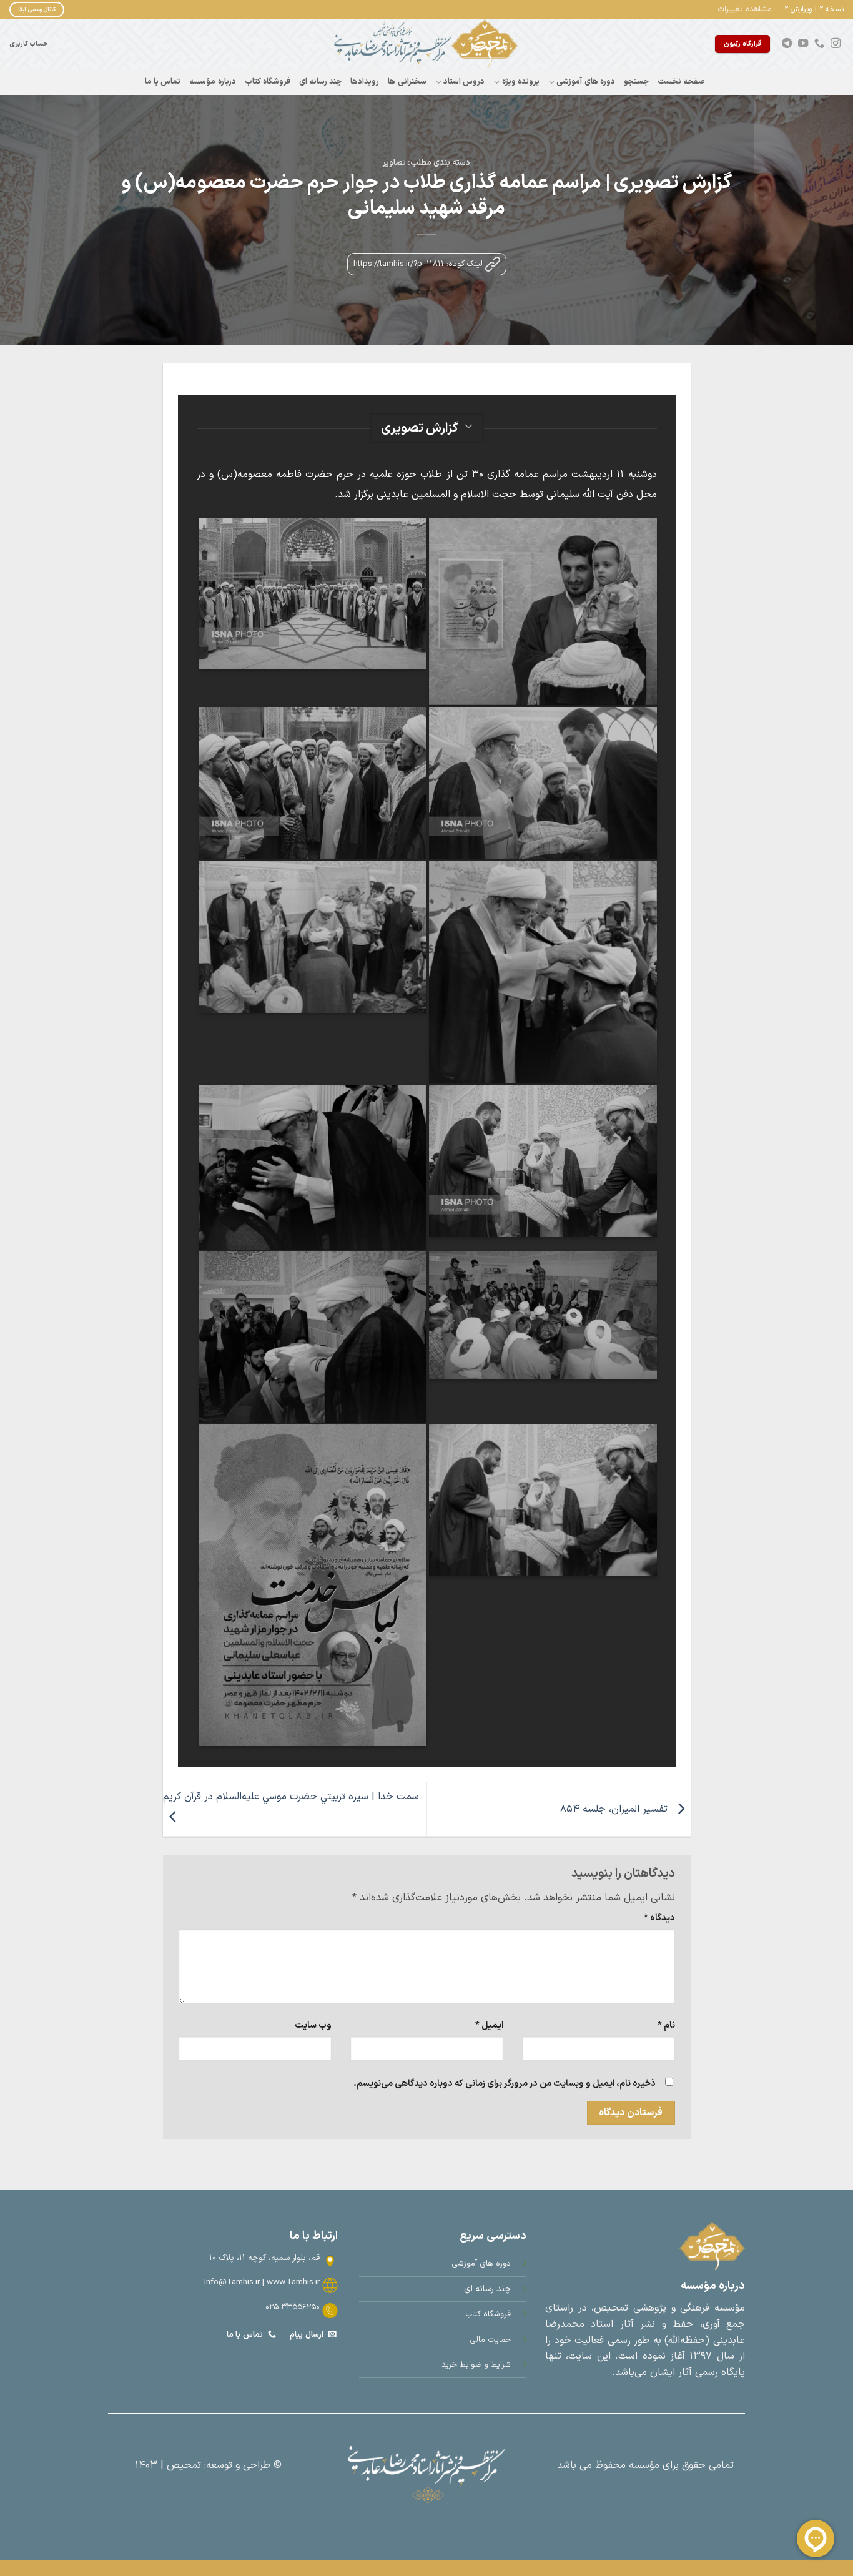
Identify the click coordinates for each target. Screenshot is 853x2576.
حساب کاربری (29, 44)
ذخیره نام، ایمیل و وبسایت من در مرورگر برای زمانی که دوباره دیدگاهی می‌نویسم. (505, 2084)
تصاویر (394, 163)
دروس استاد (464, 81)
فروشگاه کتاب (268, 81)
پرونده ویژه (521, 81)
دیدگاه (659, 1918)
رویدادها (365, 81)
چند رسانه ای (321, 81)
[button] (745, 9)
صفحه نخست (681, 81)
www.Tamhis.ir (293, 2282)
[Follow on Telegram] (787, 44)
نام (666, 2026)
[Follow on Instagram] (836, 44)
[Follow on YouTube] (803, 44)
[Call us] (819, 44)
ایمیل (489, 2026)
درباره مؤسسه (212, 81)
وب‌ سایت (313, 2026)
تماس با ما (163, 81)
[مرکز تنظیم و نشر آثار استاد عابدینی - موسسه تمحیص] (426, 44)
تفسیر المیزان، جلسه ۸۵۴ (615, 1809)
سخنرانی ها (407, 81)
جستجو (636, 81)
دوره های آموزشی (586, 81)
